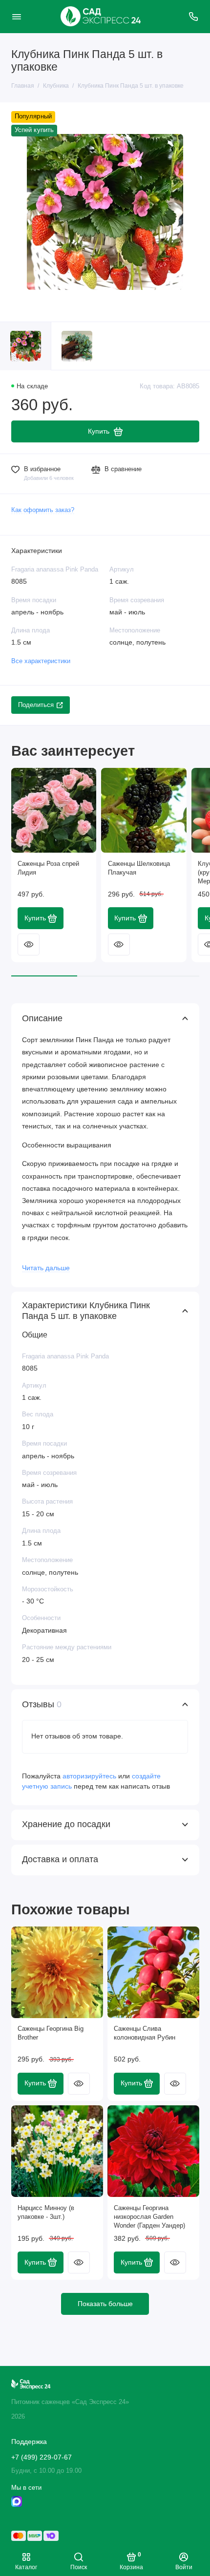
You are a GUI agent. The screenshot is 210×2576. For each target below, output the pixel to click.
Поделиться (36, 705)
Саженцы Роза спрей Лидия (48, 868)
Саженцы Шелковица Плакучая (139, 868)
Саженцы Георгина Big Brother (51, 2033)
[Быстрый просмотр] (29, 945)
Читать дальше (46, 1268)
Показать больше (105, 2304)
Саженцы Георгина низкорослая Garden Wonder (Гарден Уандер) (149, 2217)
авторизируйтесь (89, 1776)
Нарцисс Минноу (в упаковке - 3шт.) (46, 2213)
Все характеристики (41, 661)
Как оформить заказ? (43, 510)
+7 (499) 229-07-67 (42, 2457)
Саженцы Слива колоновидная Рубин (145, 2033)
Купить (35, 918)
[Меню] (17, 17)
